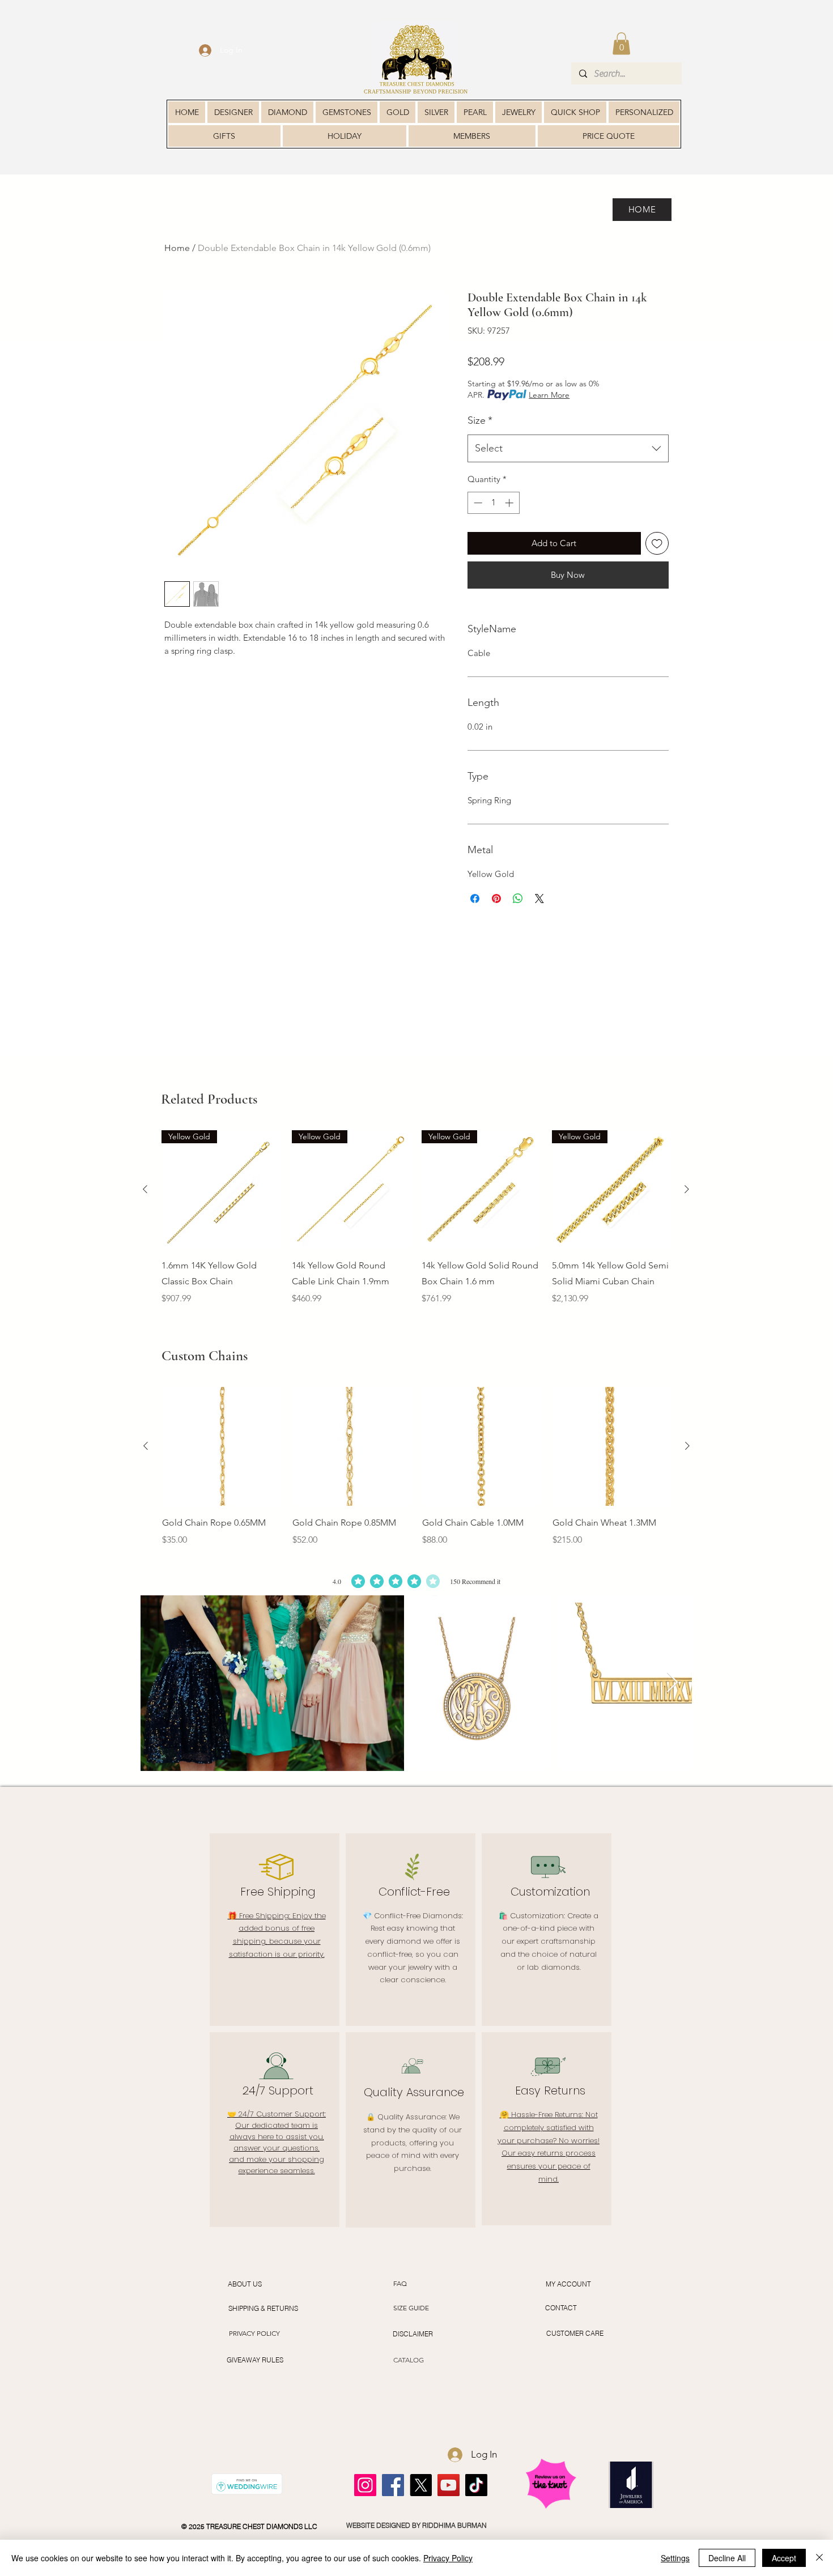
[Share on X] (539, 899)
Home (177, 248)
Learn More (549, 395)
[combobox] (568, 449)
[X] (421, 2485)
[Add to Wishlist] (657, 544)
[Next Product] (687, 1189)
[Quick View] (222, 1446)
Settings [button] (675, 2558)
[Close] (819, 2558)
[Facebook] (393, 2485)
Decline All (727, 2558)
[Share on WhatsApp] (518, 899)
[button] (621, 43)
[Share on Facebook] (475, 899)
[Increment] (510, 503)
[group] (416, 1226)
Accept (784, 2558)
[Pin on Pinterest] (496, 899)
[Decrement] (477, 503)
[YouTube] (449, 2485)
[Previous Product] (145, 1189)
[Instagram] (365, 2485)
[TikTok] (476, 2485)
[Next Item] (672, 1683)
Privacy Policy (448, 2558)
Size (480, 420)
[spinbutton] (493, 503)
